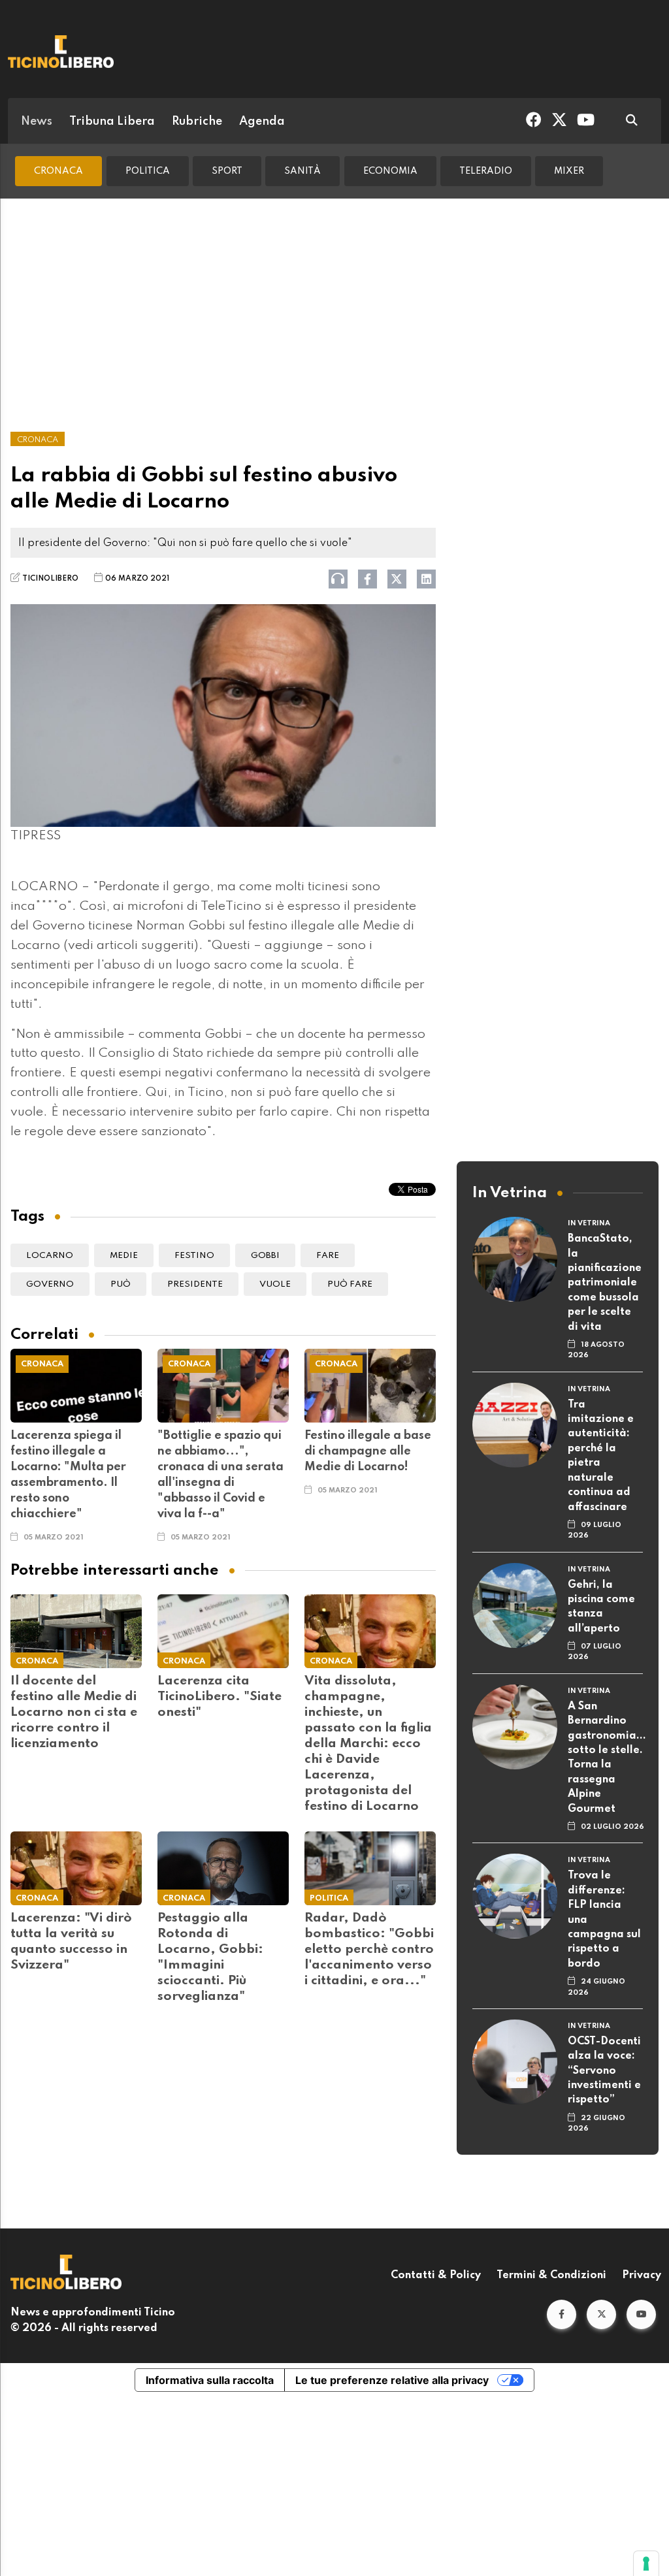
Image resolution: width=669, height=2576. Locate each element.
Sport (227, 171)
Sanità (302, 171)
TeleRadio (486, 171)
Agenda (262, 121)
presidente (195, 1284)
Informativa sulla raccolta (210, 2380)
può (121, 1284)
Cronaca (58, 171)
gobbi (265, 1256)
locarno (50, 1256)
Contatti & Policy (436, 2276)
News (37, 121)
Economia (390, 171)
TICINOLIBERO (50, 579)
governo (50, 1284)
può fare (350, 1284)
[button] (562, 2314)
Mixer (569, 171)
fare (328, 1256)
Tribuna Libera (112, 121)
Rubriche (197, 121)
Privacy (642, 2276)
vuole (275, 1284)
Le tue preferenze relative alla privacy (392, 2380)
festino (194, 1256)
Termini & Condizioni (551, 2276)
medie (124, 1256)
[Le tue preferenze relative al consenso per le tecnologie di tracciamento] (646, 2564)
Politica (148, 171)
